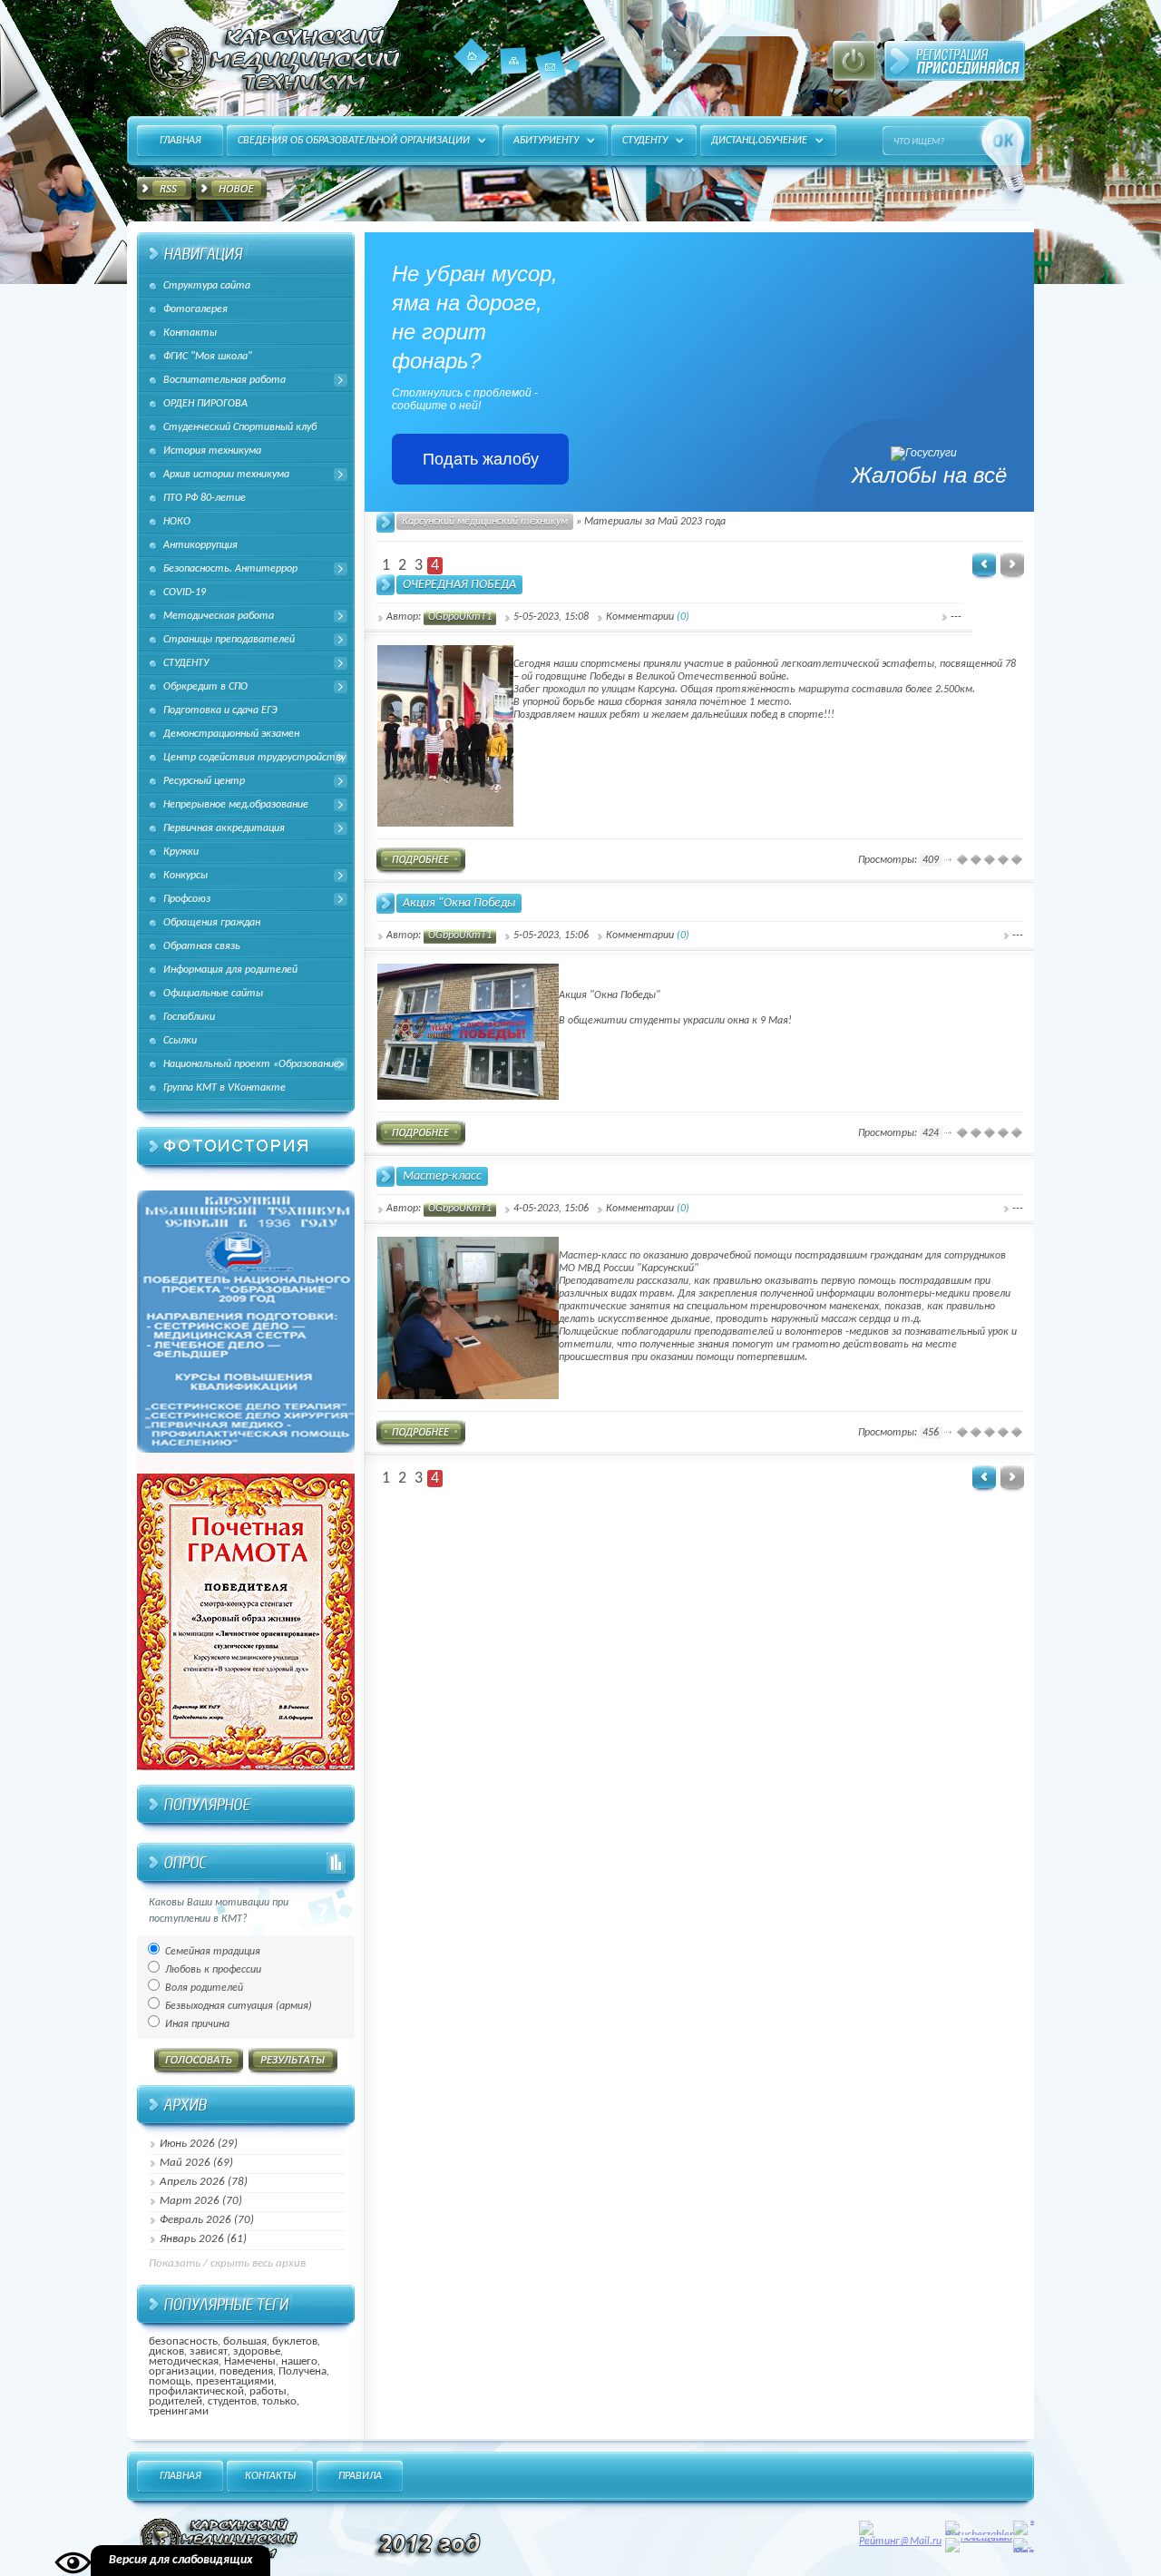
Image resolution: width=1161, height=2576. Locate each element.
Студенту (645, 141)
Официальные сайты (213, 994)
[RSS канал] (164, 191)
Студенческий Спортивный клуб (240, 427)
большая (245, 2341)
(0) (683, 617)
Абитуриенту (546, 141)
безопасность (183, 2341)
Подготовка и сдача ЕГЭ (220, 710)
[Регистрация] (955, 61)
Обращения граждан (212, 923)
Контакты (551, 66)
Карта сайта (514, 74)
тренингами (179, 2411)
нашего (299, 2361)
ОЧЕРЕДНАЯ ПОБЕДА (459, 585)
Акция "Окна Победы (459, 903)
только (279, 2401)
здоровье (257, 2351)
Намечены (250, 2361)
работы (268, 2391)
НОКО (177, 522)
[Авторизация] (854, 61)
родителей (176, 2401)
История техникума (212, 451)
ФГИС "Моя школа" (208, 357)
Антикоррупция (200, 545)
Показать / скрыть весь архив (227, 2263)
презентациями (235, 2381)
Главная (472, 56)
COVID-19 (185, 593)
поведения (246, 2371)
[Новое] (231, 191)
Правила (360, 2476)
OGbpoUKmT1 (460, 617)
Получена (302, 2371)
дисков (166, 2351)
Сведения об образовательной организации (354, 141)
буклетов (295, 2341)
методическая (184, 2361)
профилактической (196, 2391)
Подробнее (421, 862)
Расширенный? (926, 188)
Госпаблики (189, 1017)
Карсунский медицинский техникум (485, 522)
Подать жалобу (481, 459)
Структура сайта (207, 286)
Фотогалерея (195, 309)
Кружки (181, 852)
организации (181, 2371)
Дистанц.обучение (759, 141)
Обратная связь (202, 946)
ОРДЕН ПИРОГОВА (205, 404)
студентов (232, 2401)
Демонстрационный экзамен (231, 734)
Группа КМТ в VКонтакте (224, 1088)
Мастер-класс (442, 1176)
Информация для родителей (230, 970)
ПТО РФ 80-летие (205, 498)
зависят (209, 2351)
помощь (170, 2381)
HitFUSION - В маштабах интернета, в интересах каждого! (270, 59)
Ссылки (180, 1041)
